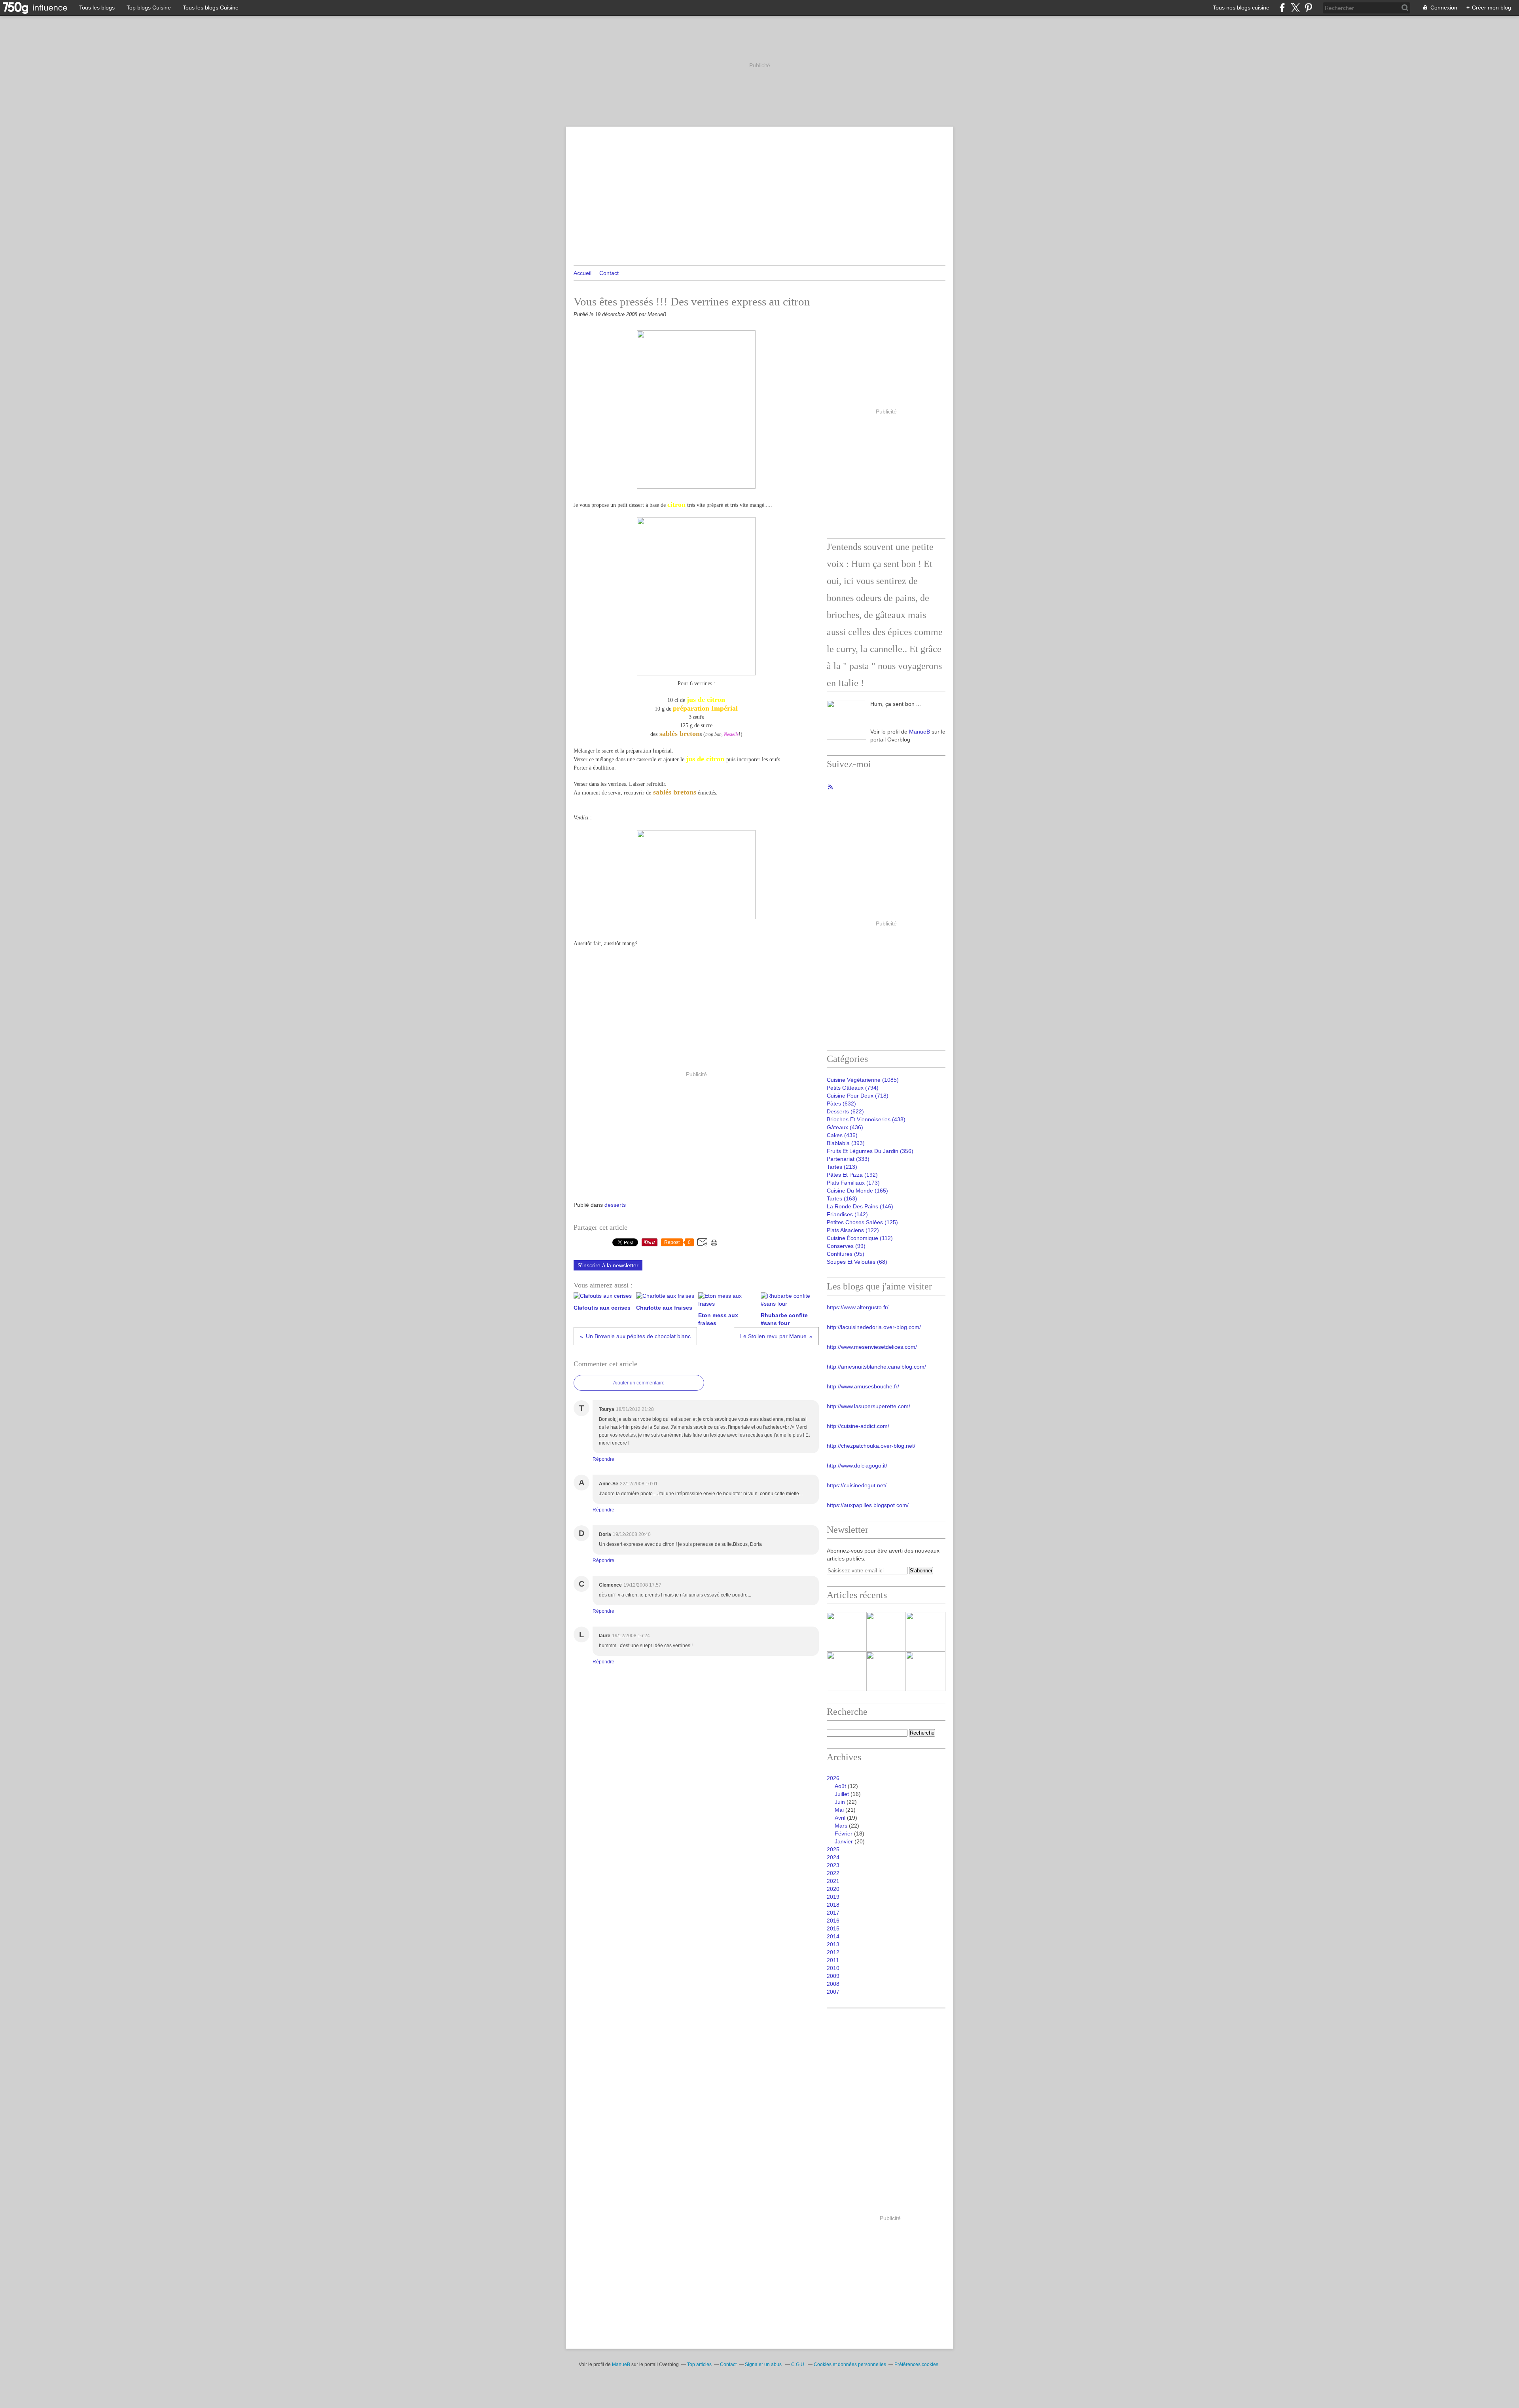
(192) (852, 1175)
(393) (846, 1143)
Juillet (842, 1794)
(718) (858, 1096)
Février (844, 1833)
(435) (842, 1135)
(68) (857, 1262)
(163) (842, 1198)
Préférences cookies (916, 2364)
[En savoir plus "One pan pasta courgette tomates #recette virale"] (886, 1671)
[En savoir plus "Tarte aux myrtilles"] (847, 1671)
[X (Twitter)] (1295, 8)
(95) (846, 1254)
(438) (866, 1119)
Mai (839, 1810)
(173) (853, 1183)
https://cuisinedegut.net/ (857, 1485)
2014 (833, 1936)
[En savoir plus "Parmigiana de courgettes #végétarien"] (926, 1632)
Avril (840, 1818)
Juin (840, 1802)
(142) (847, 1214)
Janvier (844, 1841)
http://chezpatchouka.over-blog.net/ (871, 1446)
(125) (862, 1222)
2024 (833, 1857)
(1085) (863, 1080)
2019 (833, 1897)
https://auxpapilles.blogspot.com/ (868, 1505)
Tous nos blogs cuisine (1241, 8)
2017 (833, 1913)
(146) (860, 1206)
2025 (833, 1849)
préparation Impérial (705, 708)
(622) (845, 1111)
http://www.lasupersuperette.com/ (868, 1406)
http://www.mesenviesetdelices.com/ (872, 1347)
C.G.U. (798, 2364)
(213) (842, 1167)
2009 (833, 1976)
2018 (833, 1905)
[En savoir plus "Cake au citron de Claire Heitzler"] (886, 1632)
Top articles (699, 2364)
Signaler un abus (764, 2364)
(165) (857, 1191)
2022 (833, 1873)
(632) (841, 1104)
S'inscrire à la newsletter (608, 1265)
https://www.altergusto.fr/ (858, 1307)
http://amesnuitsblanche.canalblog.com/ (876, 1367)
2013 (833, 1944)
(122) (853, 1230)
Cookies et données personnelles (850, 2364)
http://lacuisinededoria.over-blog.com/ (874, 1327)
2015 (833, 1928)
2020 (833, 1889)
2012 (833, 1952)
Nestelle (731, 734)
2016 (833, 1921)
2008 (833, 1984)
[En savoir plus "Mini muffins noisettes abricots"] (926, 1671)
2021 (833, 1881)
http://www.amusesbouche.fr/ (863, 1386)
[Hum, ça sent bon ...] (847, 720)
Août (840, 1786)
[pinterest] (1308, 8)
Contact (609, 273)
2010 (833, 1968)
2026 (833, 1778)
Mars (841, 1826)
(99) (846, 1246)
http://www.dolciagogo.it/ (857, 1466)
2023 (833, 1865)
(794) (853, 1088)
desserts (615, 1205)
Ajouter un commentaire (639, 1383)
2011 (833, 1960)
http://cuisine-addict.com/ (858, 1426)
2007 (833, 1992)
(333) (848, 1159)
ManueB (920, 732)
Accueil (582, 273)
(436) (845, 1127)
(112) (860, 1238)
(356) (870, 1151)
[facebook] (1282, 8)
